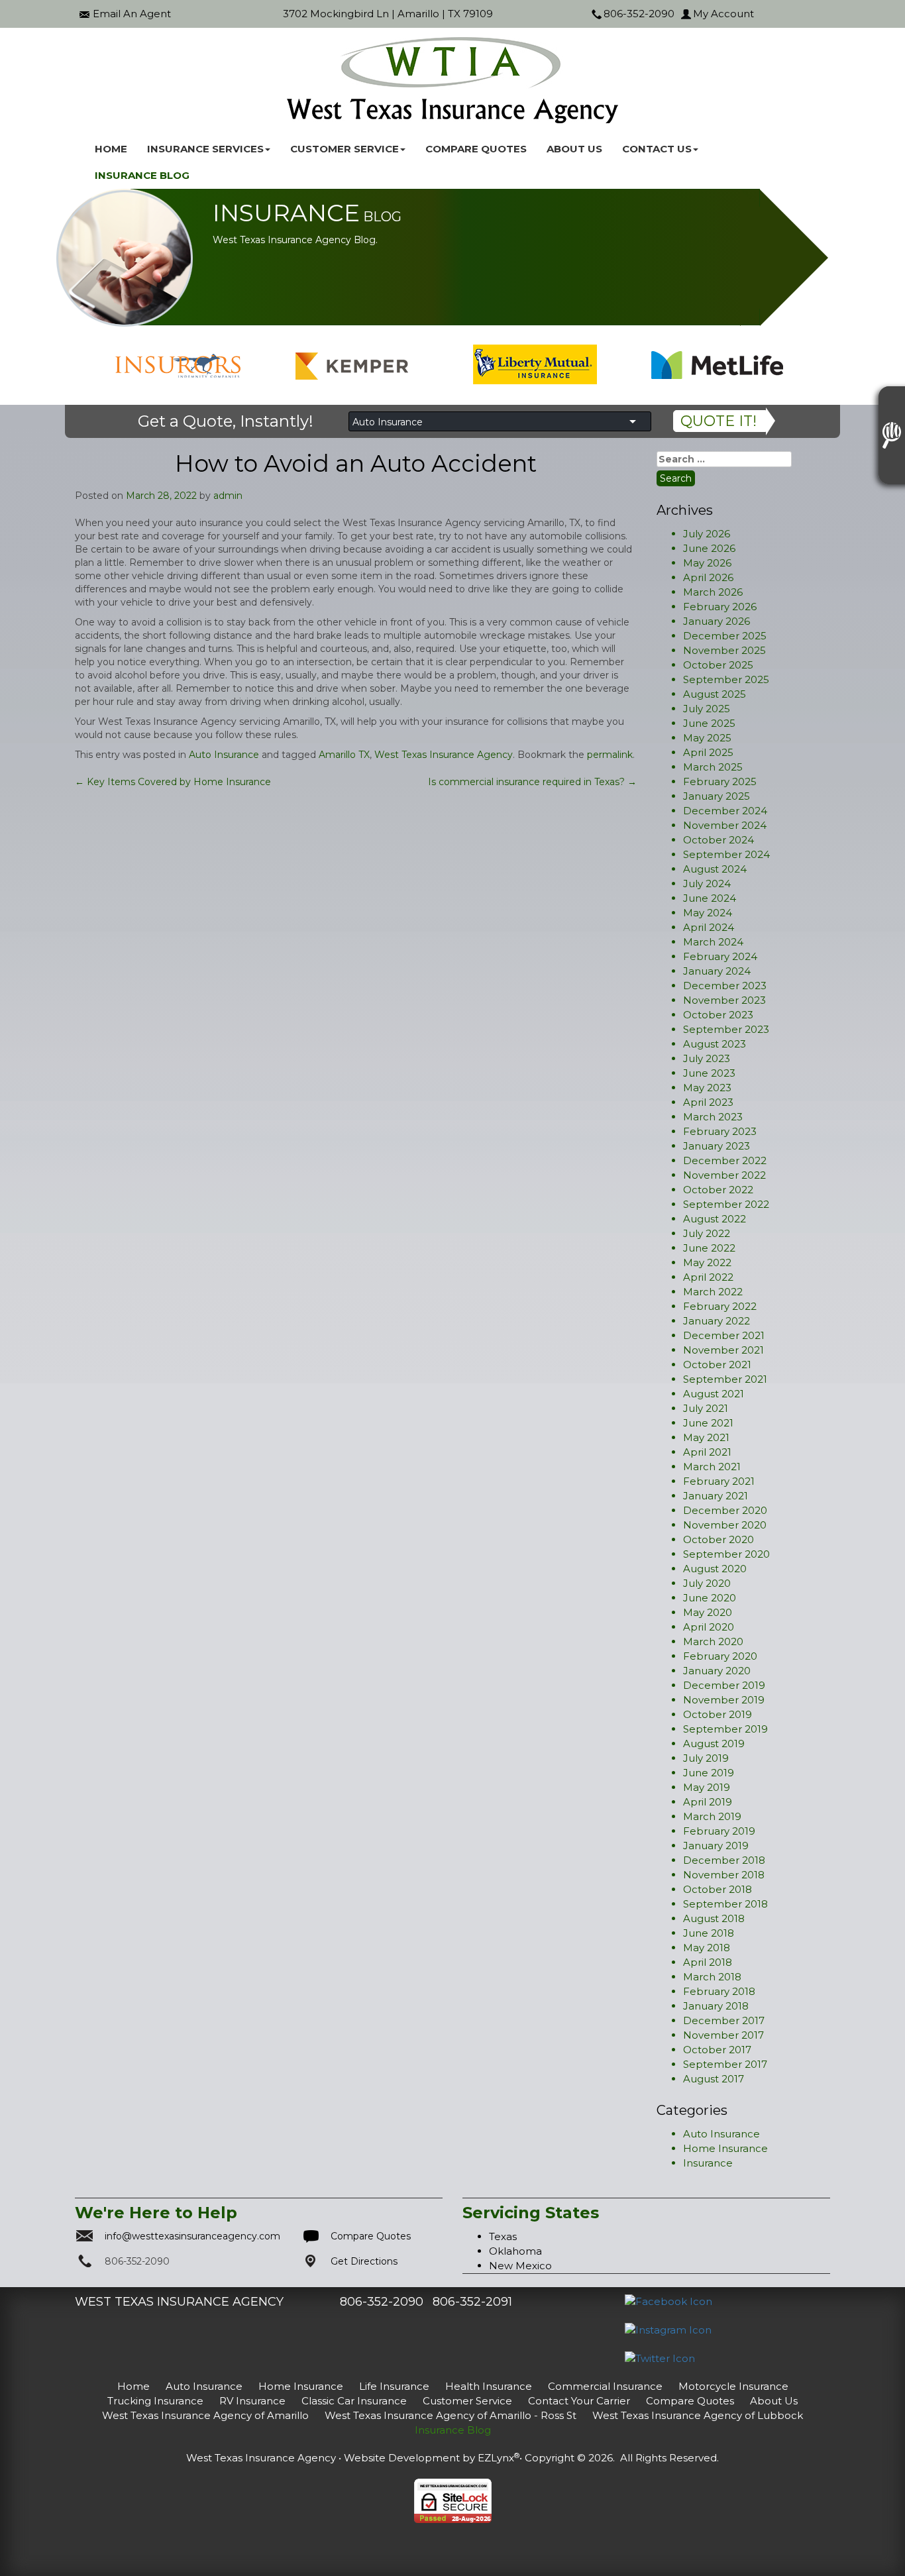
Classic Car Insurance (354, 2401)
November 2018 (724, 1875)
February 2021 (719, 1481)
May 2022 (707, 1262)
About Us (574, 149)
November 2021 (723, 1350)
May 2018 (707, 1948)
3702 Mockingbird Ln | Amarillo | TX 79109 (388, 14)
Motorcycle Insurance (733, 2386)
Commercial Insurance (605, 2386)
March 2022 (713, 1292)
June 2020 (710, 1598)
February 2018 (719, 1991)
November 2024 (725, 825)
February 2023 (720, 1131)
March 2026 (713, 592)
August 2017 (714, 2079)
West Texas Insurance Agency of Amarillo (205, 2415)
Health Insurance (489, 2386)
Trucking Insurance (155, 2401)
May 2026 (707, 563)
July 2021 (706, 1408)
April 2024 (709, 927)
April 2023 (708, 1102)
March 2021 (712, 1467)
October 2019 (718, 1714)
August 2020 (715, 1569)
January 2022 (717, 1321)
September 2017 (725, 2064)
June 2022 (709, 1248)
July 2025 (707, 709)
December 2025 (725, 636)
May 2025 (707, 738)
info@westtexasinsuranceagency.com (192, 2236)
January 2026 (717, 621)
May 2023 (707, 1088)
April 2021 (707, 1452)
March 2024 (713, 942)
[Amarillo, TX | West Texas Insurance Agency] (452, 80)
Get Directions (364, 2261)
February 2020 (720, 1656)
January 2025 (717, 796)
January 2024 (717, 971)
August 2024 (715, 869)
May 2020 (708, 1612)
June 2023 (709, 1073)
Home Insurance (725, 2148)
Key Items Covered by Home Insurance (173, 782)
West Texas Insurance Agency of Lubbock (698, 2415)
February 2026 (720, 607)
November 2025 (724, 650)
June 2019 (709, 1773)
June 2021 (708, 1423)
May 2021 (706, 1437)
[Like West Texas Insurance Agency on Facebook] (668, 2301)
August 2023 (715, 1044)
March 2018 (712, 1977)
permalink (610, 755)
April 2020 (709, 1627)
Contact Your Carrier (579, 2401)
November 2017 (723, 2035)
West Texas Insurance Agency (444, 755)
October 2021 (717, 1365)
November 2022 (724, 1175)
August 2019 (714, 1744)
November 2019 (724, 1700)
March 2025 (713, 767)
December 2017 (724, 2020)
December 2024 (725, 811)
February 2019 (719, 1831)
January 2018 (716, 2006)
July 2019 (706, 1758)
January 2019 (716, 1846)
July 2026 (707, 534)
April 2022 (708, 1277)
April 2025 (708, 752)
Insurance (708, 2163)
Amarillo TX (344, 755)
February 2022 (720, 1306)
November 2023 (724, 1000)
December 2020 (725, 1510)
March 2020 (713, 1641)
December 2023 (725, 986)
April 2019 (708, 1802)
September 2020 (726, 1554)
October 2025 (718, 665)
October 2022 (718, 1190)
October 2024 (719, 840)
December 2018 (724, 1860)
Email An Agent (132, 14)
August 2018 (714, 1918)
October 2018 (718, 1889)
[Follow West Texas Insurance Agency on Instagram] (668, 2329)
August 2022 (715, 1219)
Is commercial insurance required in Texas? (532, 782)
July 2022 (707, 1233)
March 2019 (712, 1816)
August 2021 (714, 1394)
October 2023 (718, 1015)
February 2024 (720, 956)
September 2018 (725, 1904)
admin (228, 496)
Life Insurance (394, 2386)
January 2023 (717, 1146)
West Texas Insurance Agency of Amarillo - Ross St (451, 2415)
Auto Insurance (224, 755)
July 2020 (707, 1583)
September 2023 (726, 1029)
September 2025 (726, 679)
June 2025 (709, 723)
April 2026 (708, 577)
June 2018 (709, 1933)
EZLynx (496, 2458)
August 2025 (715, 694)
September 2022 (726, 1204)
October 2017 (717, 2050)
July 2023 (707, 1058)
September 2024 (726, 854)
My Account (723, 14)
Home (111, 149)
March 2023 (713, 1117)
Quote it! (719, 421)
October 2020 (719, 1539)
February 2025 (720, 781)
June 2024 (710, 898)
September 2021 (725, 1379)
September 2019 (725, 1729)
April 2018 (708, 1962)
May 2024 (708, 913)
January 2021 (716, 1496)
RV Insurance (252, 2401)
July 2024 (707, 884)
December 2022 (725, 1160)
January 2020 (717, 1671)
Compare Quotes (476, 149)
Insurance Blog (142, 175)
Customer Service (467, 2401)
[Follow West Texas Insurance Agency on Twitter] (660, 2358)
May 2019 (707, 1787)
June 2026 (709, 548)
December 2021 (724, 1335)
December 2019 (724, 1685)
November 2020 (725, 1525)
